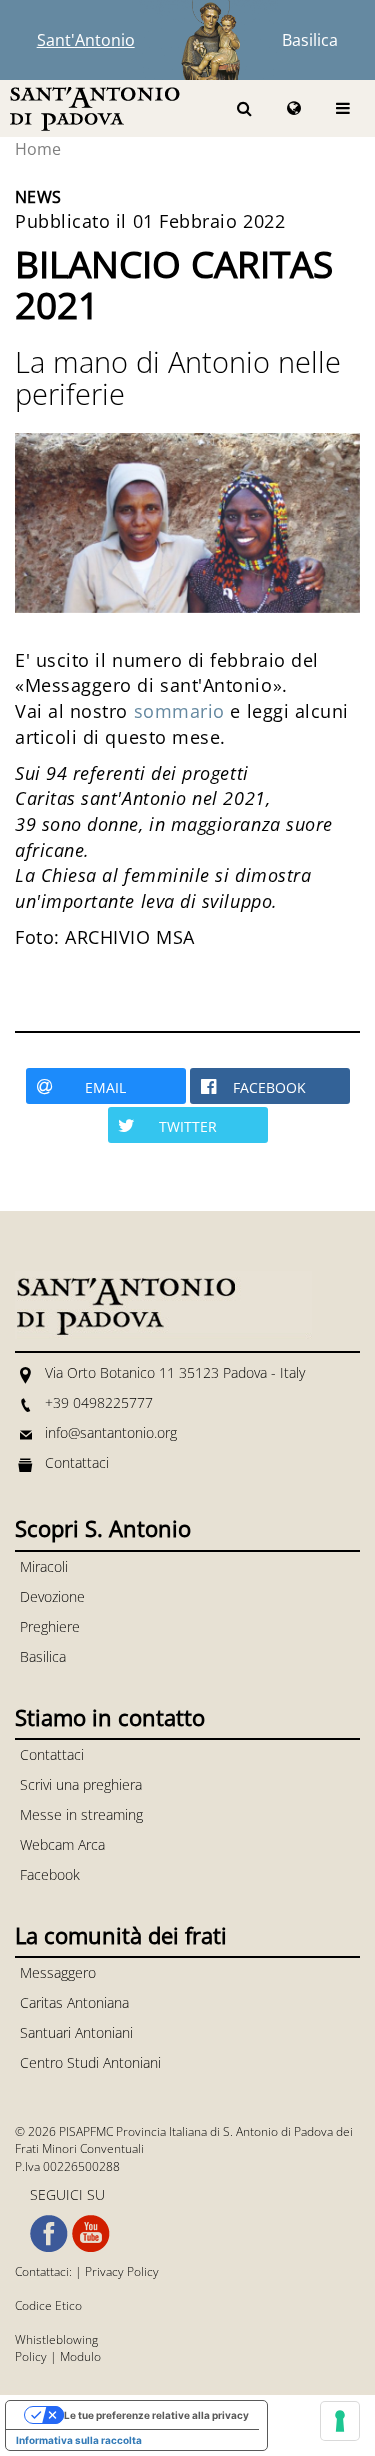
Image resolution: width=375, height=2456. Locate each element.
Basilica (310, 40)
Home (38, 149)
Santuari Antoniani (76, 2032)
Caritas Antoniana (74, 2002)
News (38, 197)
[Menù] (343, 108)
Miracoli (44, 1566)
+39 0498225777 (99, 1402)
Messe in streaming (81, 1814)
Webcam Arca (62, 1844)
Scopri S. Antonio (103, 1528)
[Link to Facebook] (49, 2234)
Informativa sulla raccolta (79, 2440)
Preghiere (50, 1626)
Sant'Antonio (86, 40)
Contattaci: (45, 2271)
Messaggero (58, 1972)
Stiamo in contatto (110, 1717)
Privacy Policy (122, 2271)
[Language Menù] (294, 108)
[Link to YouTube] (91, 2234)
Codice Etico (48, 2305)
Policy (31, 2356)
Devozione (52, 1596)
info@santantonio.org (111, 1432)
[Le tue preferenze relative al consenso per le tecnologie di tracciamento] (340, 2421)
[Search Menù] (244, 108)
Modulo (80, 2356)
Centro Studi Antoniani (90, 2062)
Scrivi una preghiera (81, 1784)
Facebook (50, 1874)
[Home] (95, 107)
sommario (179, 711)
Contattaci (77, 1462)
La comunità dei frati (121, 1935)
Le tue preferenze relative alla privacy (156, 2415)
